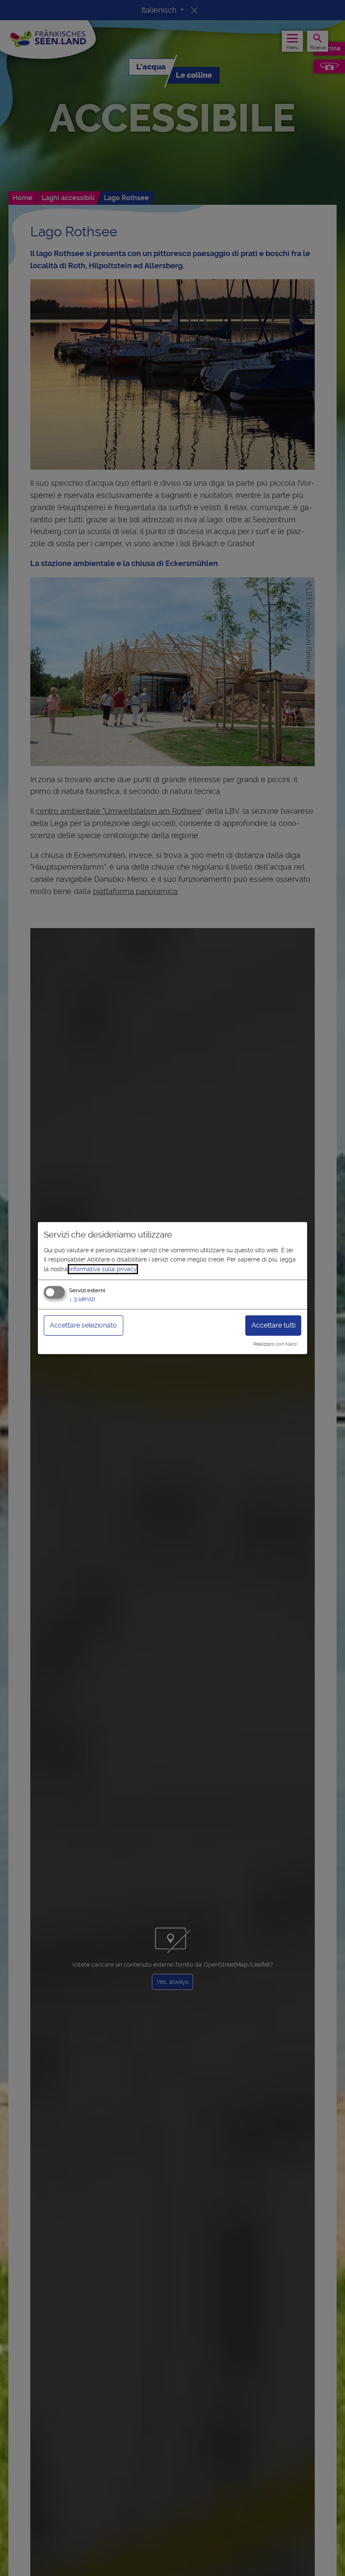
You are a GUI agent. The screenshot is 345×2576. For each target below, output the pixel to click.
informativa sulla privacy (103, 1269)
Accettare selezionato (83, 1325)
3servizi (82, 1299)
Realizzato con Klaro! (276, 1344)
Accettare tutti (273, 1325)
